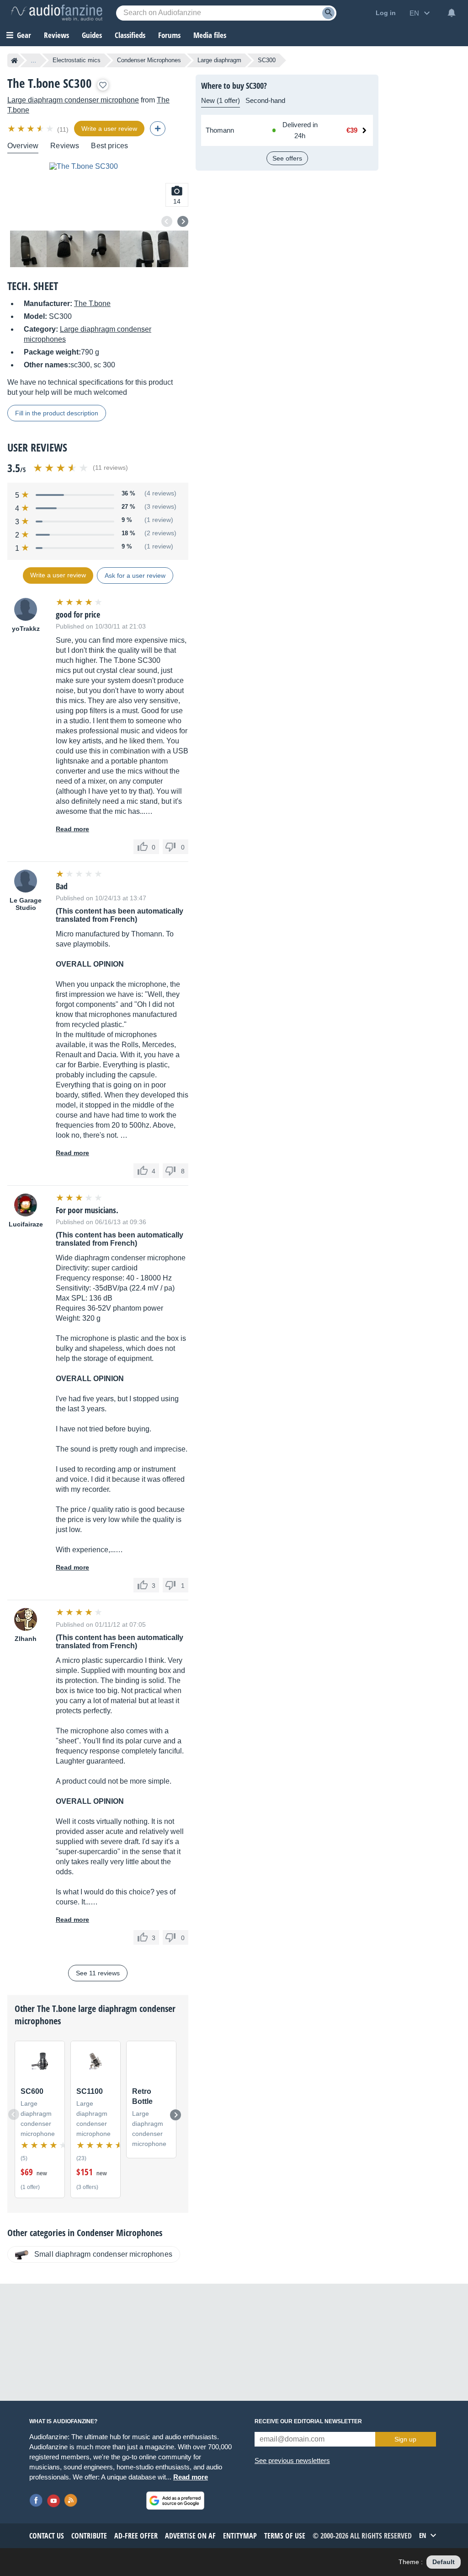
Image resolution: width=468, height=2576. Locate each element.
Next (183, 221)
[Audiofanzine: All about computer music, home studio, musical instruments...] (57, 13)
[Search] (328, 13)
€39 (352, 130)
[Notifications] (452, 13)
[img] (31, 129)
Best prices (109, 146)
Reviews (56, 35)
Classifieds (130, 35)
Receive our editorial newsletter (308, 2421)
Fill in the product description (57, 413)
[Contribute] (158, 129)
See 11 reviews (98, 1973)
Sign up (405, 2439)
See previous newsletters (292, 2460)
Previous (167, 221)
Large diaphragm (219, 60)
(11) (63, 129)
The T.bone (92, 304)
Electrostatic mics (77, 60)
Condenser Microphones (149, 60)
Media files (210, 35)
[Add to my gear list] (103, 85)
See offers (287, 158)
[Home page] (14, 60)
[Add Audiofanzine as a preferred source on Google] (175, 2501)
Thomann (220, 130)
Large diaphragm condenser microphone (73, 100)
